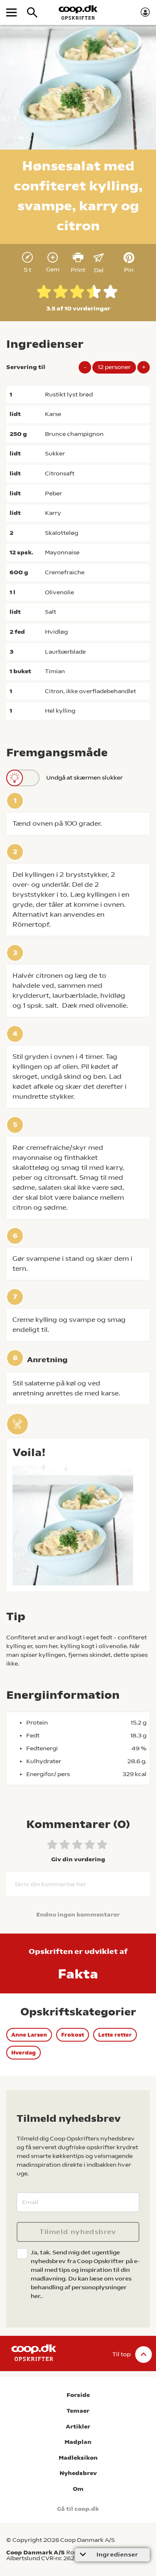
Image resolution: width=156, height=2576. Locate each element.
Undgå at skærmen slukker (84, 777)
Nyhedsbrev (78, 2473)
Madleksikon (78, 2458)
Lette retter (115, 2035)
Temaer (78, 2411)
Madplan (78, 2442)
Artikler (78, 2427)
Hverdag (24, 2053)
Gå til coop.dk (78, 2509)
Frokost (73, 2035)
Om (78, 2489)
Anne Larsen (29, 2035)
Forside (78, 2395)
